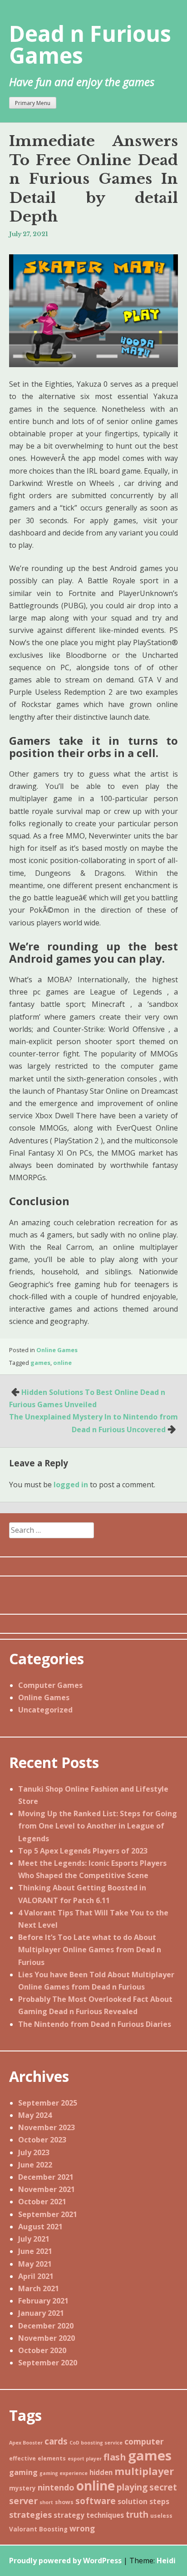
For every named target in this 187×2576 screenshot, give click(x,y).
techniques (105, 2515)
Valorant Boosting (38, 2529)
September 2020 (48, 2363)
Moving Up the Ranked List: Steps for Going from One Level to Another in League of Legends (98, 1826)
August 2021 (40, 2227)
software (96, 2501)
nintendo (56, 2487)
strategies (30, 2515)
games (40, 1363)
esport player (85, 2459)
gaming (23, 2472)
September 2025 (48, 2103)
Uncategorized (45, 1710)
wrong (82, 2528)
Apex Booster (26, 2443)
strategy (69, 2515)
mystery (22, 2488)
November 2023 (47, 2127)
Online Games (57, 1350)
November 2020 (47, 2338)
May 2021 (35, 2264)
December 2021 (46, 2177)
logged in (71, 1485)
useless (161, 2516)
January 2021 (41, 2313)
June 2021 (35, 2251)
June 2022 (35, 2165)
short (46, 2502)
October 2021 (42, 2202)
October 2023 (42, 2140)
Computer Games (50, 1685)
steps (159, 2501)
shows (64, 2502)
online (62, 1363)
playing (132, 2487)
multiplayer (144, 2471)
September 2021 (48, 2214)
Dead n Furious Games (90, 44)
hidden (101, 2472)
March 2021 (39, 2288)
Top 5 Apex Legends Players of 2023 (83, 1851)
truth (137, 2515)
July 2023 (34, 2152)
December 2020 (46, 2326)
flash (115, 2457)
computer (144, 2441)
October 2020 (42, 2350)
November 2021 (47, 2189)
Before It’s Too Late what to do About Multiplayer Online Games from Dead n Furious (90, 1950)
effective (22, 2458)
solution (133, 2501)
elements (52, 2458)
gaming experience (64, 2473)
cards (56, 2441)
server (23, 2501)
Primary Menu (33, 103)
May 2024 (35, 2115)
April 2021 (36, 2276)
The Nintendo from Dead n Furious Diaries (95, 2024)
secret (163, 2487)
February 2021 (43, 2301)
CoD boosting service (96, 2443)
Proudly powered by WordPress (65, 2561)
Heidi (166, 2561)
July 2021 (34, 2239)
